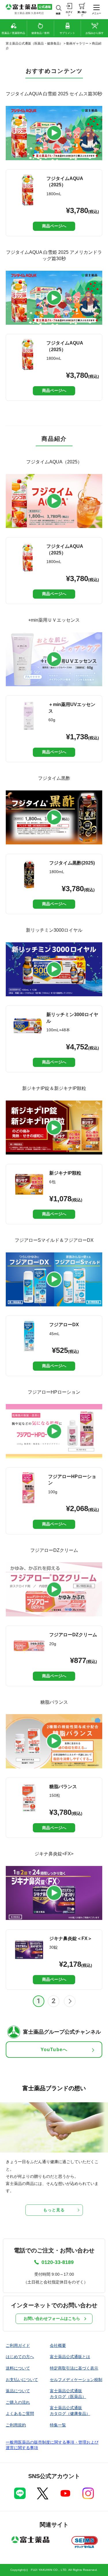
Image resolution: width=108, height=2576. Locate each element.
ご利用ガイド (18, 2345)
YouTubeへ (54, 2050)
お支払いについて (22, 2380)
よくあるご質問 (20, 2413)
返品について (18, 2391)
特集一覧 (58, 2425)
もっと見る (54, 2210)
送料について (18, 2368)
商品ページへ (54, 226)
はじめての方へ (20, 2357)
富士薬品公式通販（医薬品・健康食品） (34, 43)
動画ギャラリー (77, 43)
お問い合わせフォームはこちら (52, 2318)
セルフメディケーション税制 (76, 2380)
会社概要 (58, 2345)
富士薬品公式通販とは (70, 2357)
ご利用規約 (16, 2425)
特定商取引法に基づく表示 (74, 2368)
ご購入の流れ (18, 2402)
